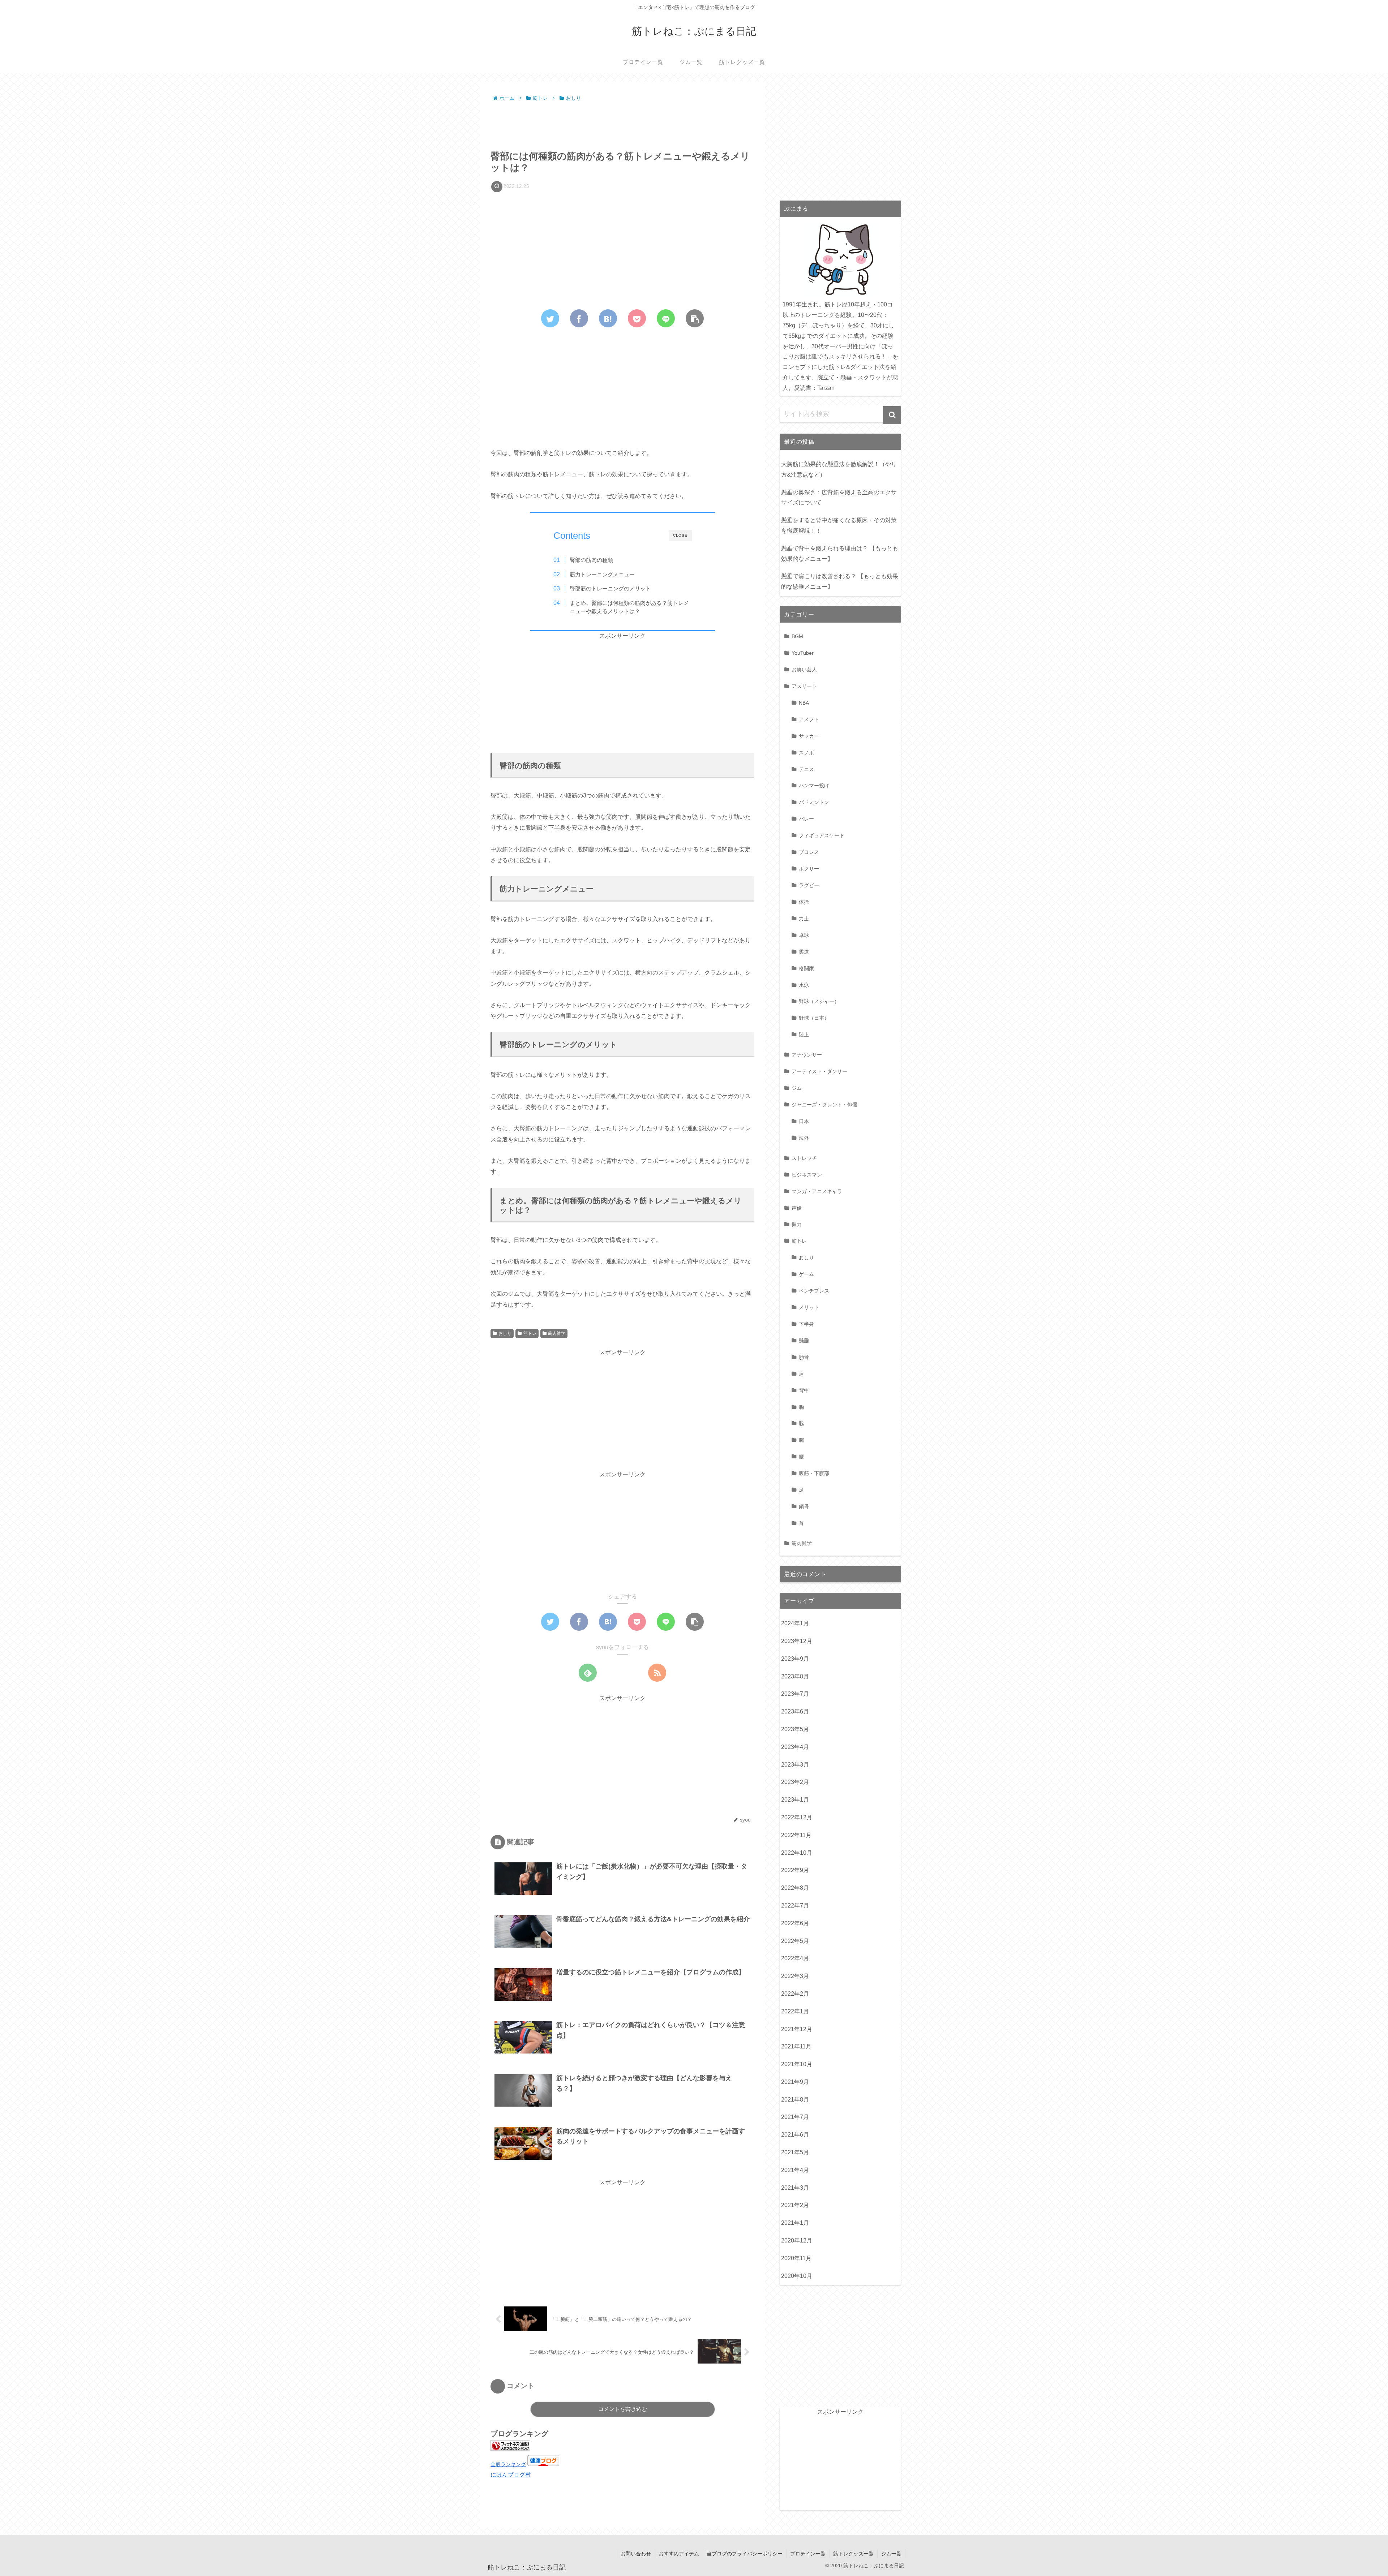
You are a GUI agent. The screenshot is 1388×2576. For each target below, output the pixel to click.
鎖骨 (804, 1506)
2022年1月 (795, 2011)
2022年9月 (795, 1870)
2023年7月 (795, 1694)
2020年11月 (796, 2258)
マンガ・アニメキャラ (817, 1191)
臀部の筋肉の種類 (591, 560)
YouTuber (803, 653)
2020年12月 (797, 2240)
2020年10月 (797, 2276)
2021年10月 (797, 2064)
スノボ (806, 753)
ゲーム (806, 1274)
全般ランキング (508, 2464)
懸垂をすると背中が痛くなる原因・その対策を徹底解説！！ (839, 525)
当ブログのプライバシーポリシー (745, 2554)
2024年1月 (795, 1623)
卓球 (804, 935)
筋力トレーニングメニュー (602, 574)
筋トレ (530, 1333)
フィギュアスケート (822, 835)
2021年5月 (795, 2152)
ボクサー (809, 869)
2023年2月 (795, 1782)
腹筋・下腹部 (814, 1473)
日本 (804, 1121)
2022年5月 (795, 1941)
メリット (809, 1307)
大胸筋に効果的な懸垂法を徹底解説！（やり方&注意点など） (839, 469)
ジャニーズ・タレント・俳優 (824, 1105)
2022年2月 (795, 1994)
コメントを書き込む (623, 2409)
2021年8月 (795, 2100)
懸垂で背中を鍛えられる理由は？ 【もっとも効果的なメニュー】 (840, 554)
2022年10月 (797, 1853)
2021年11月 (796, 2046)
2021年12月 (797, 2029)
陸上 (804, 1035)
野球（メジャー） (819, 1001)
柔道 (804, 952)
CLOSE (680, 535)
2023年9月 (795, 1659)
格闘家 (806, 968)
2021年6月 (795, 2135)
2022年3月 (795, 1976)
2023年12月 (797, 1641)
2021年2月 (795, 2205)
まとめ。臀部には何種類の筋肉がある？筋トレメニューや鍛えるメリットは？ (629, 607)
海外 (804, 1138)
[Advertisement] (622, 124)
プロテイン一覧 (808, 2554)
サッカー (809, 736)
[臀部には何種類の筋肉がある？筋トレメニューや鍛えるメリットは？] (608, 318)
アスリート (804, 686)
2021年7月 (795, 2117)
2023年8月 (795, 1676)
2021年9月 (795, 2082)
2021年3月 (795, 2188)
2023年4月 (795, 1747)
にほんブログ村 (511, 2475)
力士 (804, 919)
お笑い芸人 (804, 670)
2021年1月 (795, 2223)
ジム (797, 1088)
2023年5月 (795, 1729)
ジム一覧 (891, 2554)
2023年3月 (795, 1765)
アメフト (809, 719)
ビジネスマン (807, 1175)
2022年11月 (796, 1835)
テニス (806, 769)
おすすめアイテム (679, 2554)
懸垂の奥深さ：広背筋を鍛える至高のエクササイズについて (839, 498)
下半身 (806, 1324)
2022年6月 (795, 1923)
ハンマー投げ (814, 786)
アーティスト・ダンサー (819, 1071)
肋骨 (804, 1357)
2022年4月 (795, 1958)
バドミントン (814, 802)
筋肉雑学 (557, 1333)
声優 (797, 1208)
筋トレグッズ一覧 (853, 2554)
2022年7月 (795, 1906)
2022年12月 (797, 1817)
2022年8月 (795, 1888)
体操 (804, 902)
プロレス (809, 852)
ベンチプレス (814, 1291)
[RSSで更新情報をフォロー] (657, 1673)
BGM (797, 636)
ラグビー (809, 885)
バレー (806, 819)
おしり (505, 1333)
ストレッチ (804, 1158)
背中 (804, 1390)
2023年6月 (795, 1711)
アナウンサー (807, 1055)
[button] (892, 415)
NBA (804, 703)
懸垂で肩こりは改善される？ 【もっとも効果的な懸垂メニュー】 (840, 581)
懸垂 (804, 1341)
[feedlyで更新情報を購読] (588, 1673)
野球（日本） (814, 1018)
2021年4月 (795, 2170)
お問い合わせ (636, 2554)
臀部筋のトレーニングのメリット (610, 588)
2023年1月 (795, 1800)
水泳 (804, 985)
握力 (797, 1224)
